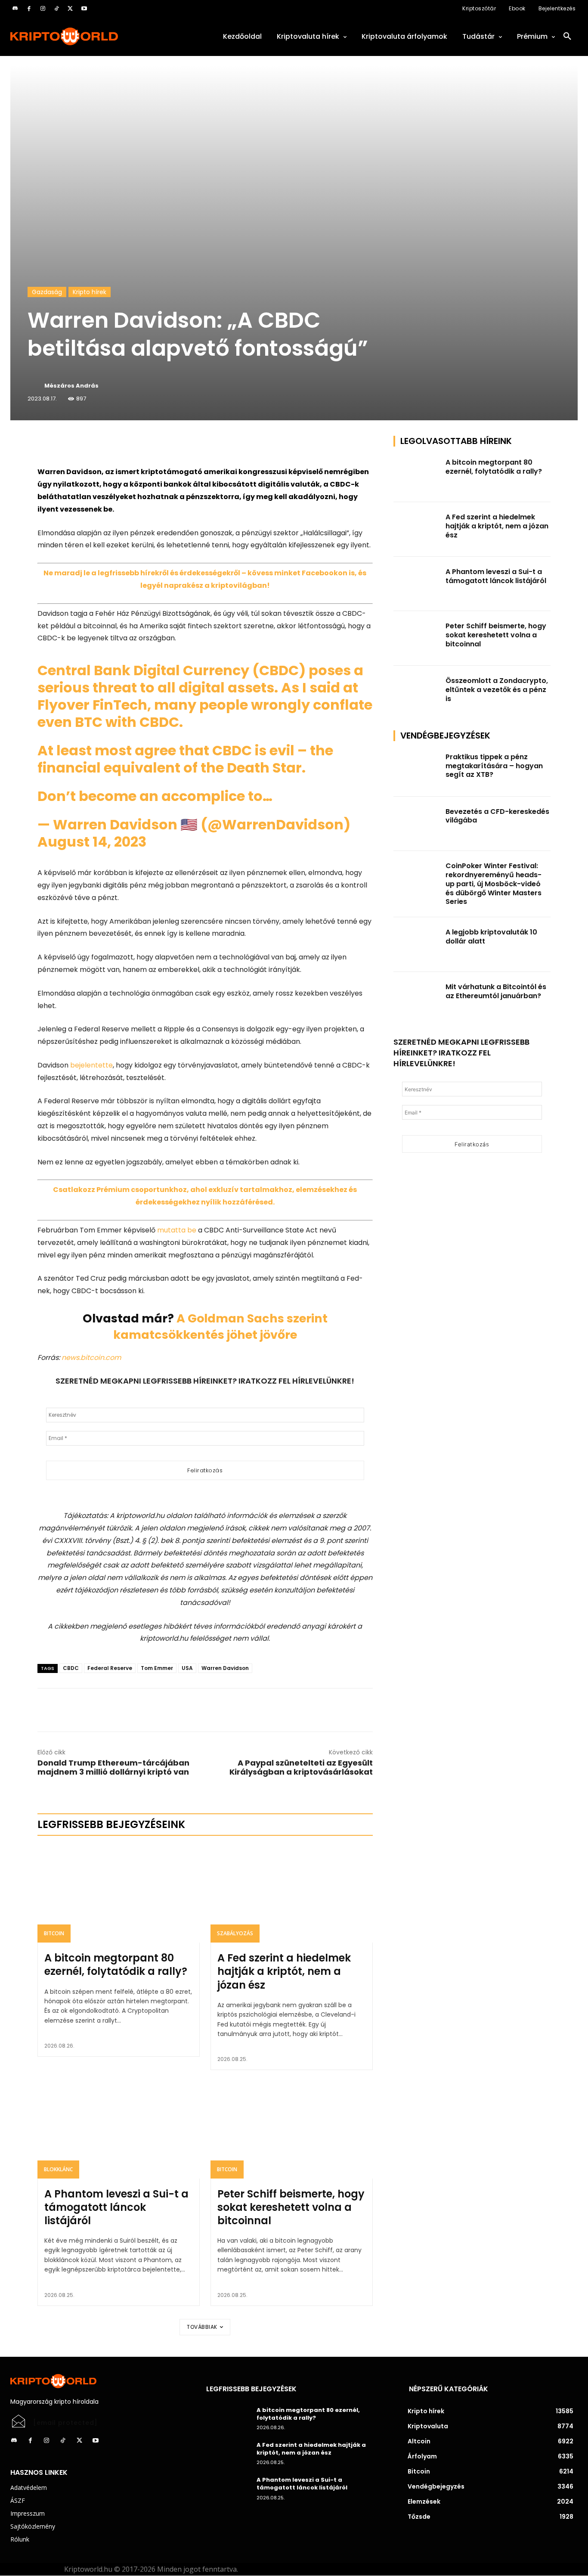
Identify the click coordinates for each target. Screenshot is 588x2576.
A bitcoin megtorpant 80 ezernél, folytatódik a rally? (116, 1965)
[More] (136, 444)
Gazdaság (47, 292)
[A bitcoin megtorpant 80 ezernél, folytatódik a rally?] (119, 1894)
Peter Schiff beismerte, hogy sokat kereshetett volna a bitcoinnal (291, 2207)
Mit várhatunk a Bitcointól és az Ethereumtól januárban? (496, 991)
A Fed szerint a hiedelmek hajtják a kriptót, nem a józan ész (284, 1971)
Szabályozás (235, 1933)
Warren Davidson (225, 1668)
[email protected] (65, 2423)
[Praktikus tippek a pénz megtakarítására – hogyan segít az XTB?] (417, 769)
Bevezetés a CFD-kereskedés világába (497, 816)
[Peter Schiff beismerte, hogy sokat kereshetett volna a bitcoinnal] (292, 2129)
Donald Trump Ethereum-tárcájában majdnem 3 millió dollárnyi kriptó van (113, 1767)
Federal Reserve (110, 1668)
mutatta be (177, 1230)
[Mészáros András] (35, 386)
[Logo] (98, 36)
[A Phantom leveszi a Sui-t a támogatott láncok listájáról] (119, 2129)
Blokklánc (58, 2169)
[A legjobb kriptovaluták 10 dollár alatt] (417, 945)
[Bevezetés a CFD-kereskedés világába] (417, 824)
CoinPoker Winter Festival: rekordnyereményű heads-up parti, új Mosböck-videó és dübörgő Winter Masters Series (494, 884)
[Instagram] (43, 9)
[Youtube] (84, 9)
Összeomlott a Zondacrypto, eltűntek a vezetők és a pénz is (497, 690)
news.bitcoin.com (91, 1358)
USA (187, 1668)
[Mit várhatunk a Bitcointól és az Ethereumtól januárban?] (417, 999)
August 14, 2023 (92, 842)
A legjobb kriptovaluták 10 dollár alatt (491, 937)
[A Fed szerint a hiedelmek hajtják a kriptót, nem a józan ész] (292, 1894)
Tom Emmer (157, 1668)
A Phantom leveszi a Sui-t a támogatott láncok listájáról (116, 2207)
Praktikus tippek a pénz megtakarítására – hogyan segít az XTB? (494, 766)
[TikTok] (56, 9)
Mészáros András (71, 386)
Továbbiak (202, 2327)
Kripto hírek (90, 292)
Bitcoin (54, 1933)
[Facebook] (29, 9)
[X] (70, 9)
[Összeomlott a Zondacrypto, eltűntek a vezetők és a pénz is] (417, 693)
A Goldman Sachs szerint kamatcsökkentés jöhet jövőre (220, 1327)
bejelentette (91, 1065)
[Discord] (15, 9)
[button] (567, 37)
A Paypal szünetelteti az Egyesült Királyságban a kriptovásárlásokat (301, 1767)
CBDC (71, 1668)
